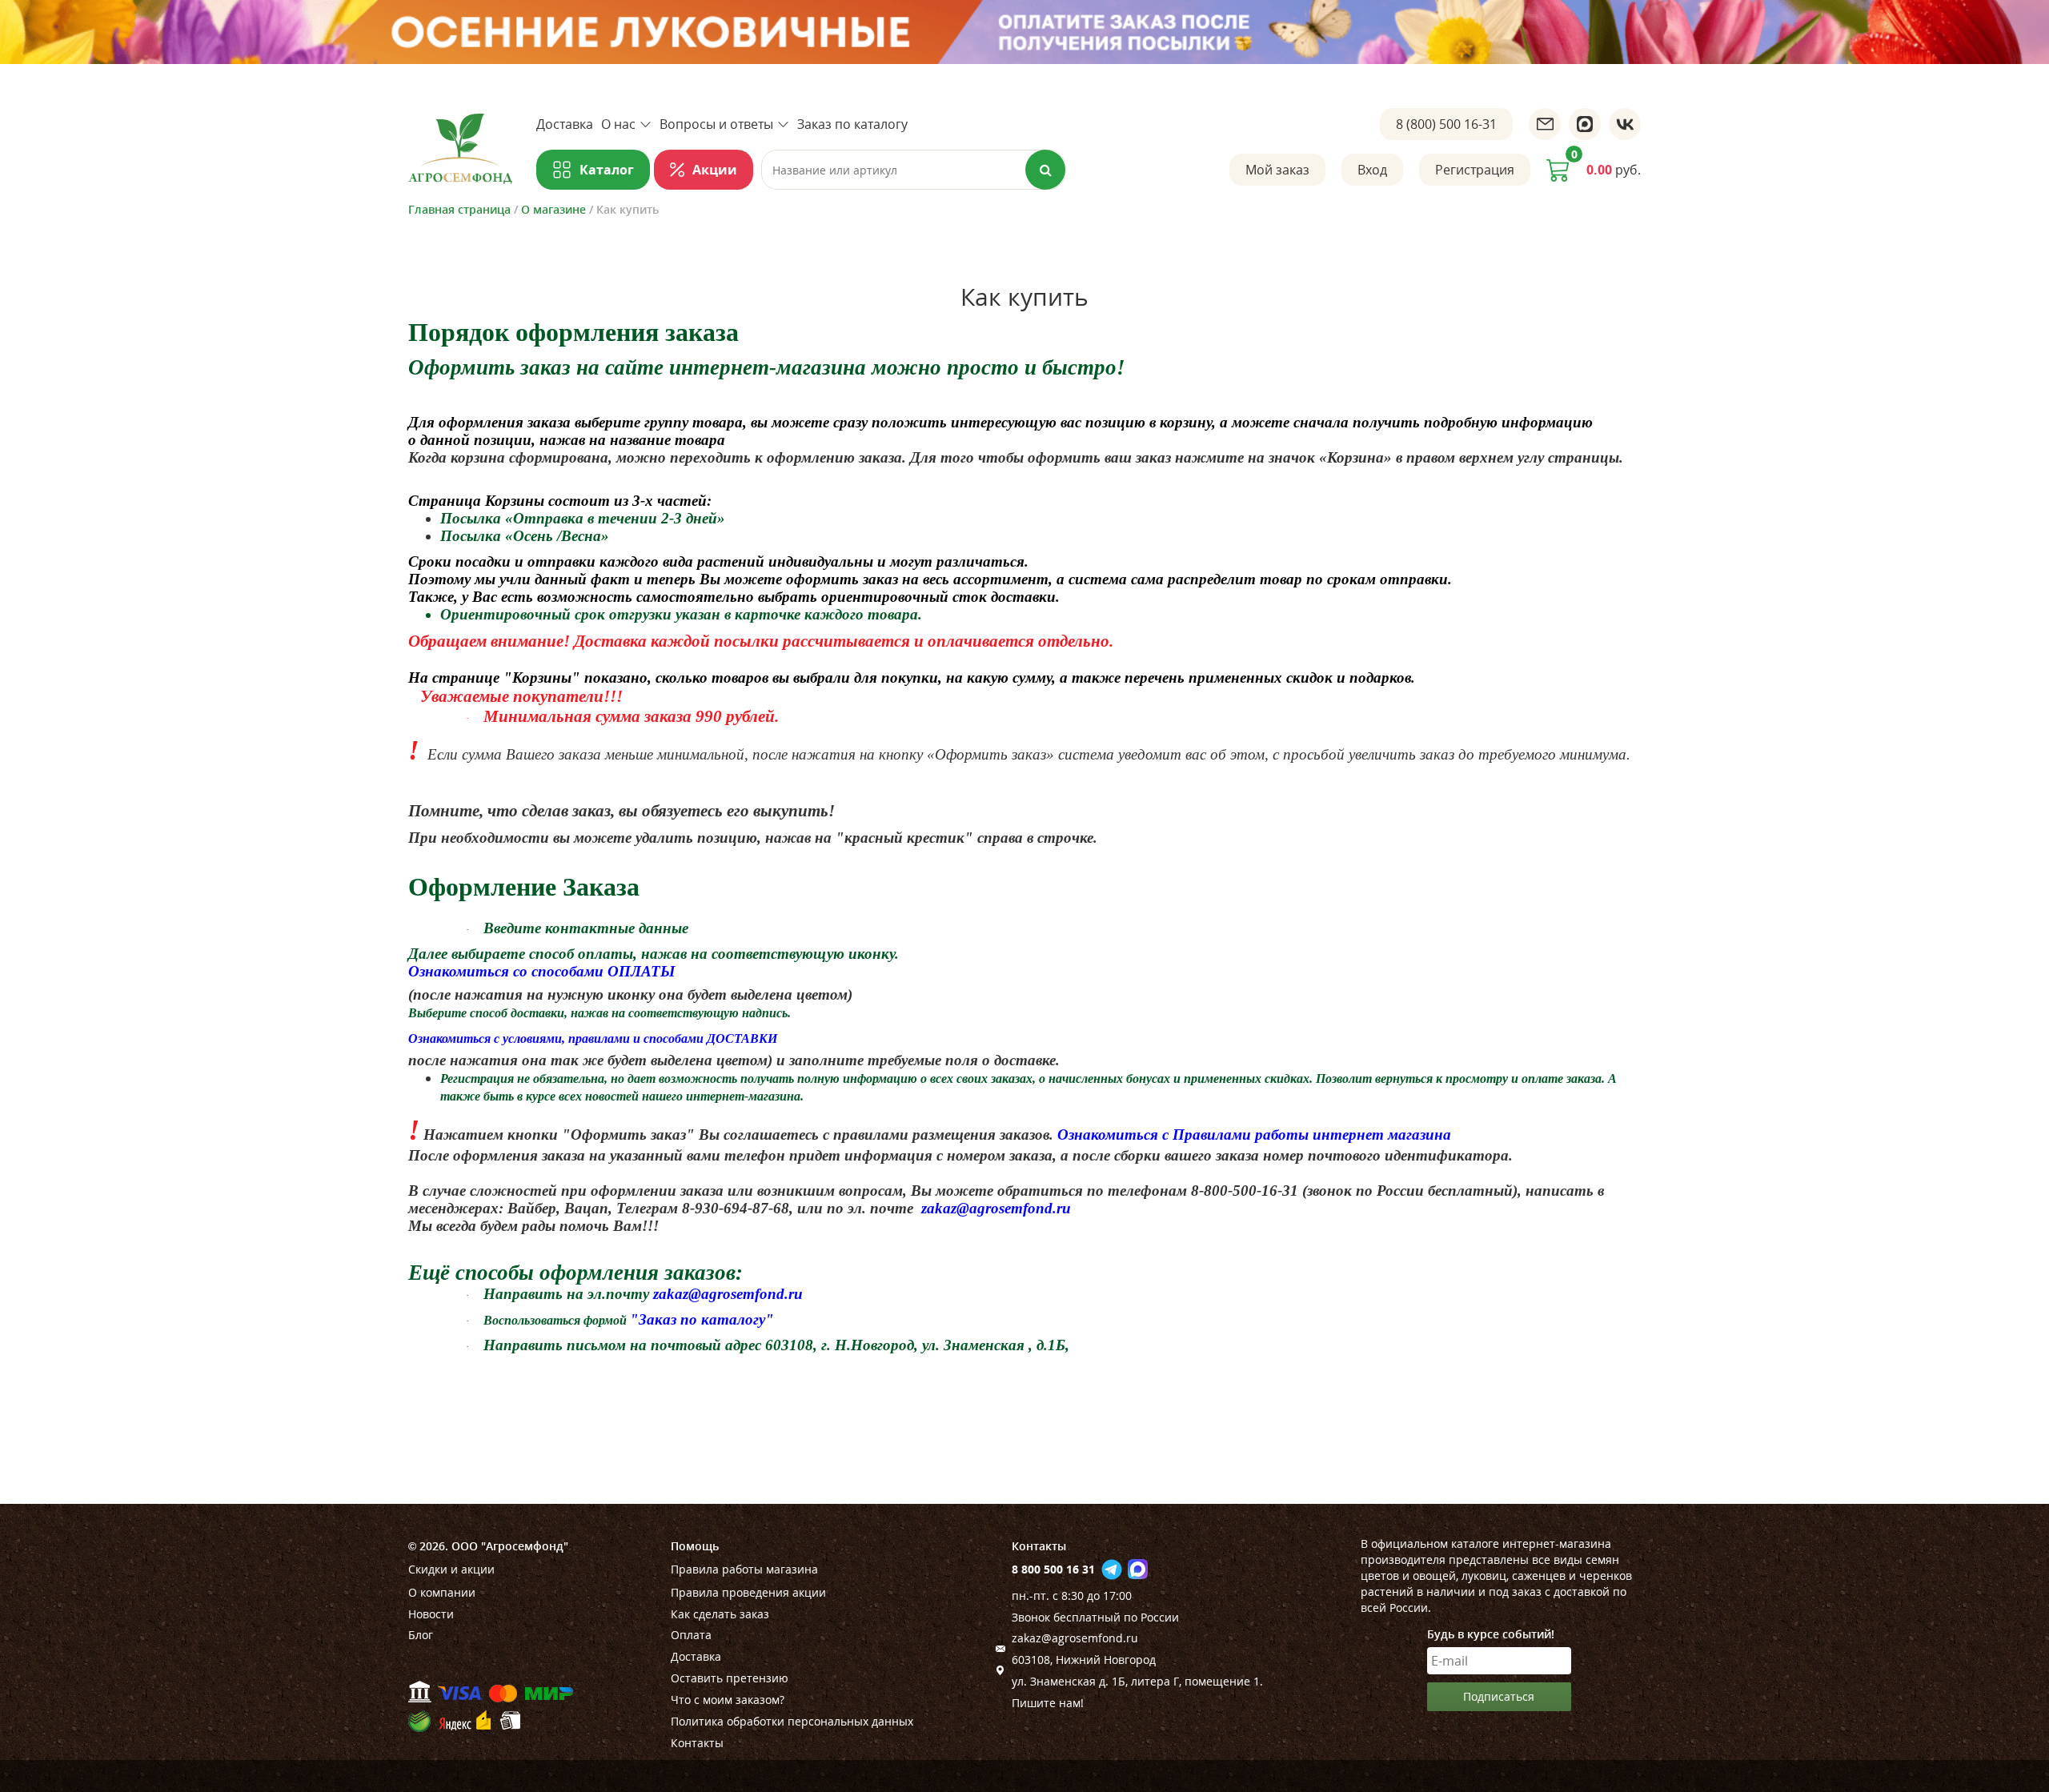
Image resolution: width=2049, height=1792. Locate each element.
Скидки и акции (451, 1569)
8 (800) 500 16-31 (1446, 124)
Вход (1372, 170)
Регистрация (1475, 170)
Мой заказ (1277, 170)
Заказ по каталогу (852, 124)
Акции (715, 170)
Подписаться (1499, 1696)
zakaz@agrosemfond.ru (1075, 1638)
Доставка (565, 124)
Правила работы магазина (744, 1569)
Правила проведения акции (748, 1592)
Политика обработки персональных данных (792, 1721)
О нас (618, 124)
